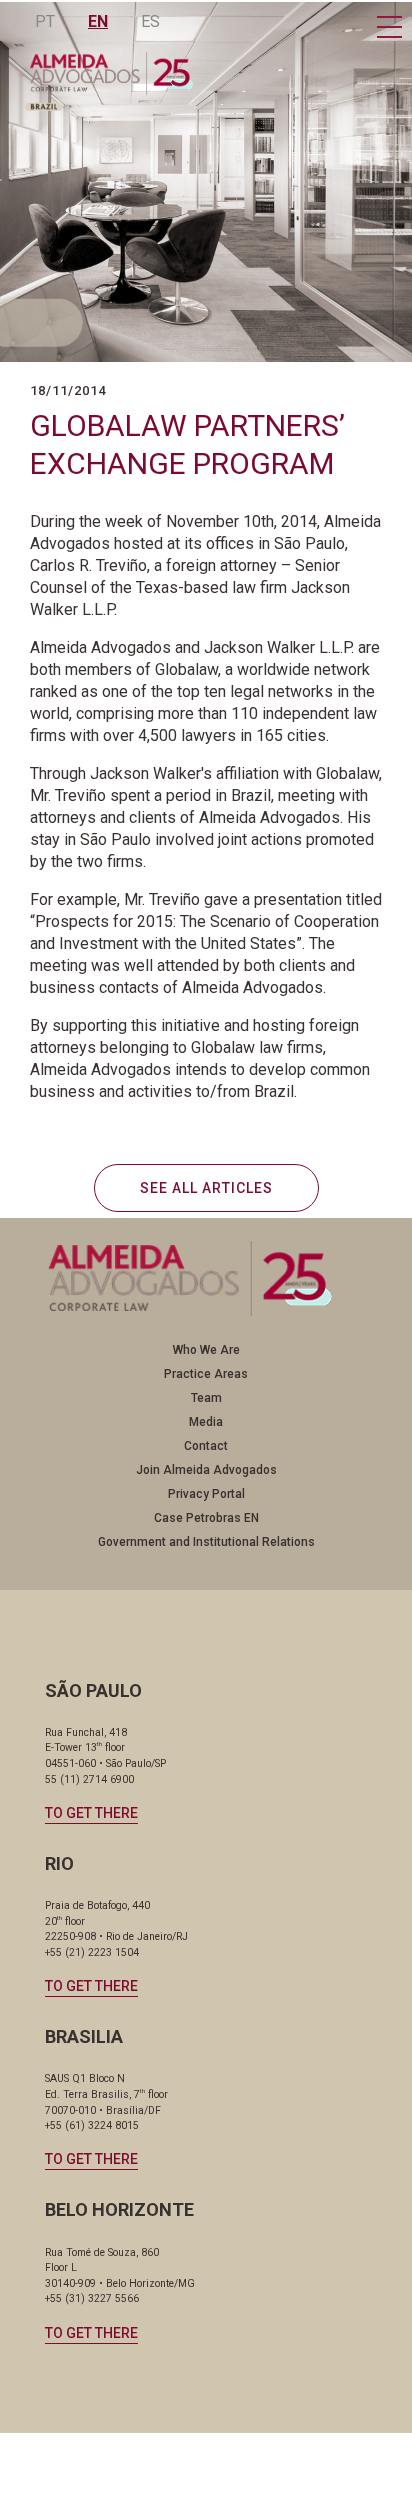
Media (206, 1422)
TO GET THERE (91, 1813)
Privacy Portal (206, 1494)
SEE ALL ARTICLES (206, 1188)
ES (150, 21)
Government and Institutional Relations (206, 1542)
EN (98, 21)
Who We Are (206, 1350)
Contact (206, 1446)
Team (206, 1398)
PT (45, 21)
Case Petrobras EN (206, 1518)
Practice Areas (206, 1374)
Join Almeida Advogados (206, 1470)
